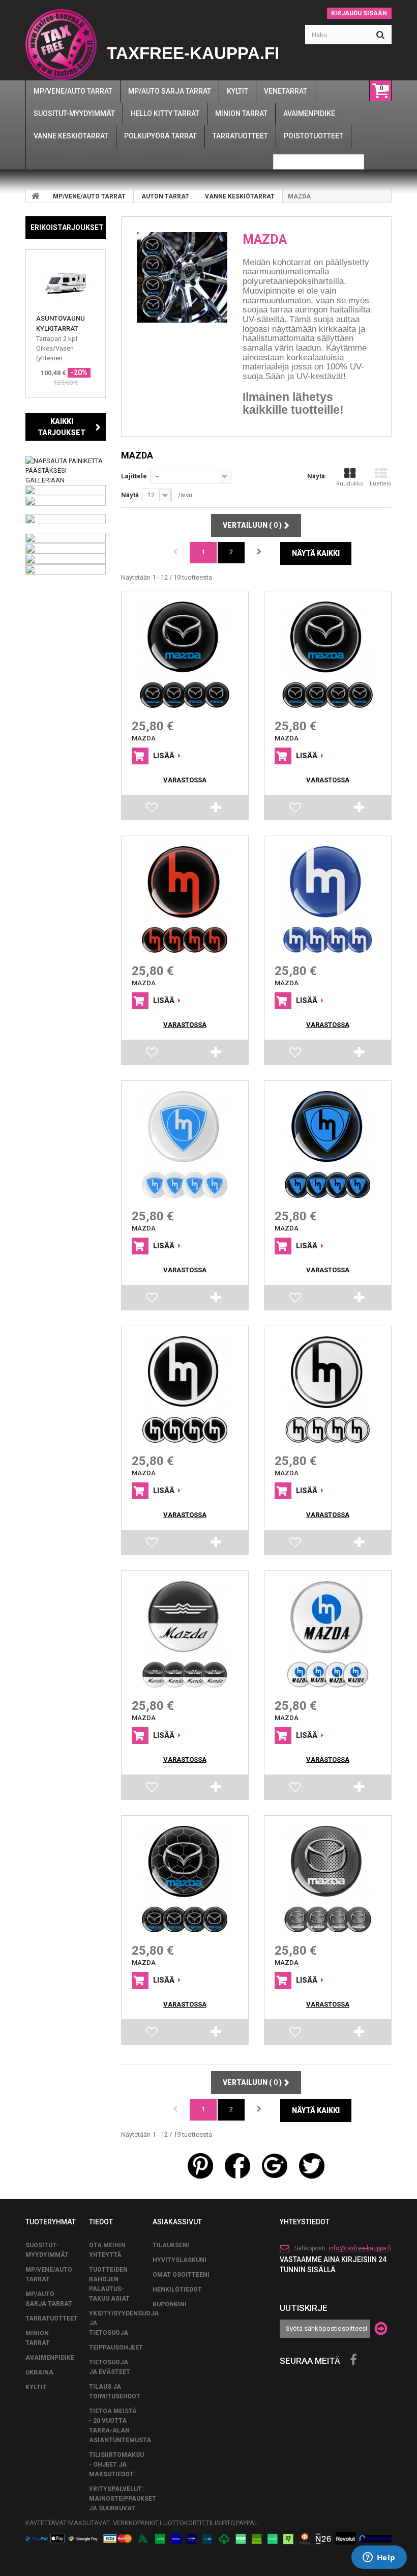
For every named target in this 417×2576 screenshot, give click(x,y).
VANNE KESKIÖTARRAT (240, 196)
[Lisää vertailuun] (216, 810)
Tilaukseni (171, 2245)
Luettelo (381, 484)
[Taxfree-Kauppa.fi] (61, 45)
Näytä (130, 495)
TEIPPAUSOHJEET (116, 2348)
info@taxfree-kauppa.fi (360, 2248)
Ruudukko (350, 484)
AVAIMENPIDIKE (50, 2358)
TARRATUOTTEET (52, 2319)
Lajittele (134, 476)
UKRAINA (39, 2372)
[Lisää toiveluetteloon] (153, 810)
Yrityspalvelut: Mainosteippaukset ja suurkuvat (123, 2499)
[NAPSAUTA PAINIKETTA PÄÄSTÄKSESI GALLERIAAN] (66, 470)
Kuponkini (170, 2304)
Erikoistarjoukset (67, 227)
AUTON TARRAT (165, 196)
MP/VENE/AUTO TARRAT (89, 196)
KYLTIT (36, 2387)
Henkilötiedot (177, 2289)
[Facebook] (353, 2360)
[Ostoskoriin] (140, 756)
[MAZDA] (185, 655)
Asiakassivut (177, 2222)
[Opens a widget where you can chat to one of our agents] (379, 2558)
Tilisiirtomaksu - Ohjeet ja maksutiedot (116, 2465)
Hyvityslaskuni (180, 2260)
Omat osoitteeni (181, 2275)
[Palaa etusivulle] (36, 196)
